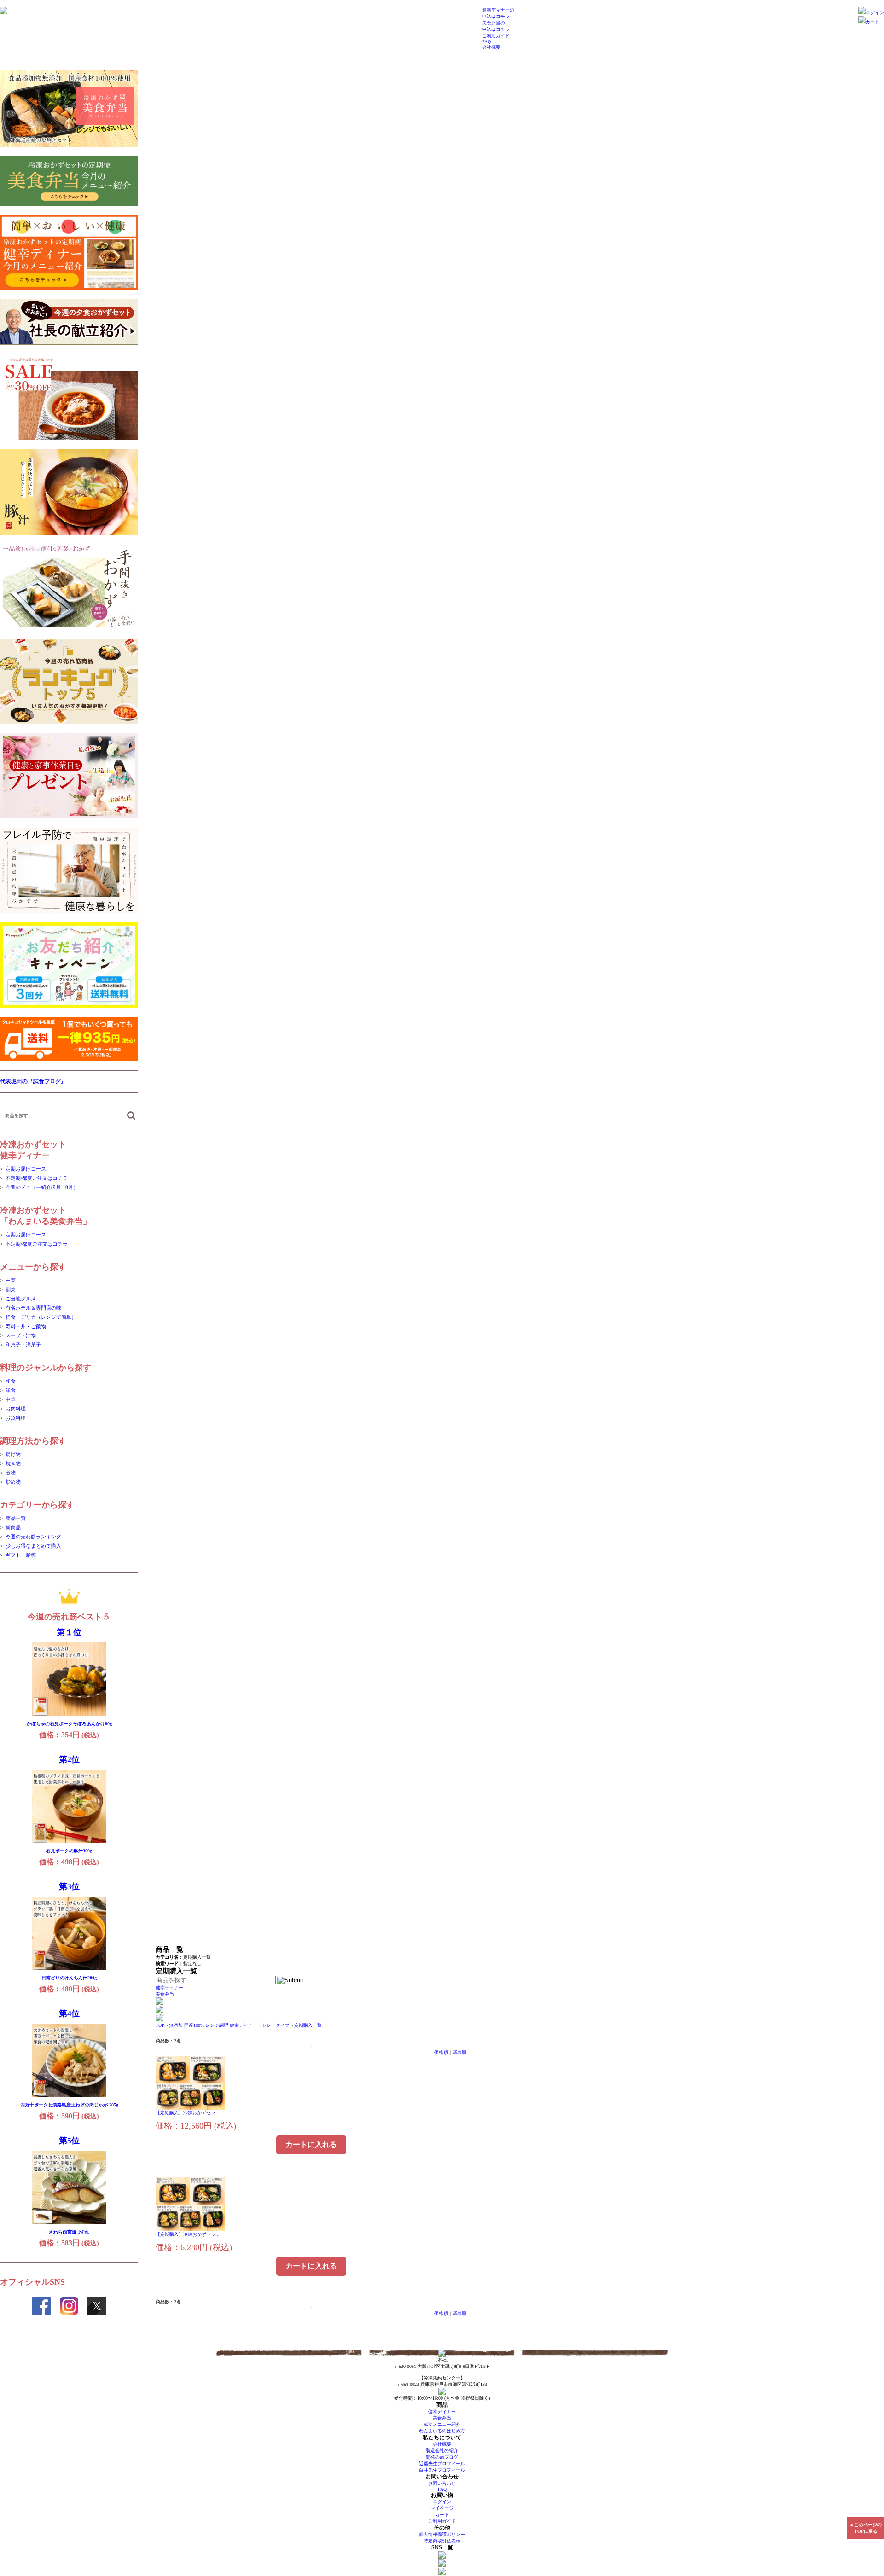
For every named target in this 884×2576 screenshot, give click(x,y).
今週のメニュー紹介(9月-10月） (42, 1187)
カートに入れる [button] (311, 2144)
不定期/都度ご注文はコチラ (37, 1178)
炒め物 (13, 1482)
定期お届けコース (26, 1169)
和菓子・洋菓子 (23, 1345)
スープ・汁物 (21, 1335)
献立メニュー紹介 (442, 2424)
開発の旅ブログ (442, 2457)
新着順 (459, 2052)
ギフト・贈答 (21, 1555)
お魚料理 (16, 1418)
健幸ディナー (169, 1987)
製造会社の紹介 (442, 2451)
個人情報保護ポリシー (442, 2534)
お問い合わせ (442, 2483)
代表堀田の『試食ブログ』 (33, 1081)
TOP (160, 2025)
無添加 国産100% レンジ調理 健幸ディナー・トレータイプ (229, 2025)
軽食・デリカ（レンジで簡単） (41, 1317)
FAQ (486, 42)
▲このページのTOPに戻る (866, 2528)
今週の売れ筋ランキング (33, 1537)
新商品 (13, 1527)
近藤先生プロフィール (442, 2463)
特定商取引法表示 (442, 2541)
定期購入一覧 (308, 2025)
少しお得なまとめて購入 (33, 1546)
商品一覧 (16, 1518)
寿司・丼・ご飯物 (26, 1326)
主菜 (11, 1280)
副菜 (11, 1289)
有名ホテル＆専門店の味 (33, 1308)
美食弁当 (165, 1994)
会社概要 (491, 47)
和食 (11, 1381)
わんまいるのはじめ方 (442, 2431)
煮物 (11, 1473)
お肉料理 (16, 1409)
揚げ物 (13, 1454)
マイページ (442, 2508)
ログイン (875, 13)
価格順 (441, 2052)
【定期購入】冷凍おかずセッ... (188, 2113)
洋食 (11, 1390)
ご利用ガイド (496, 36)
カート (872, 22)
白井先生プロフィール (442, 2470)
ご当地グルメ (21, 1299)
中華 (11, 1399)
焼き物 (13, 1463)
